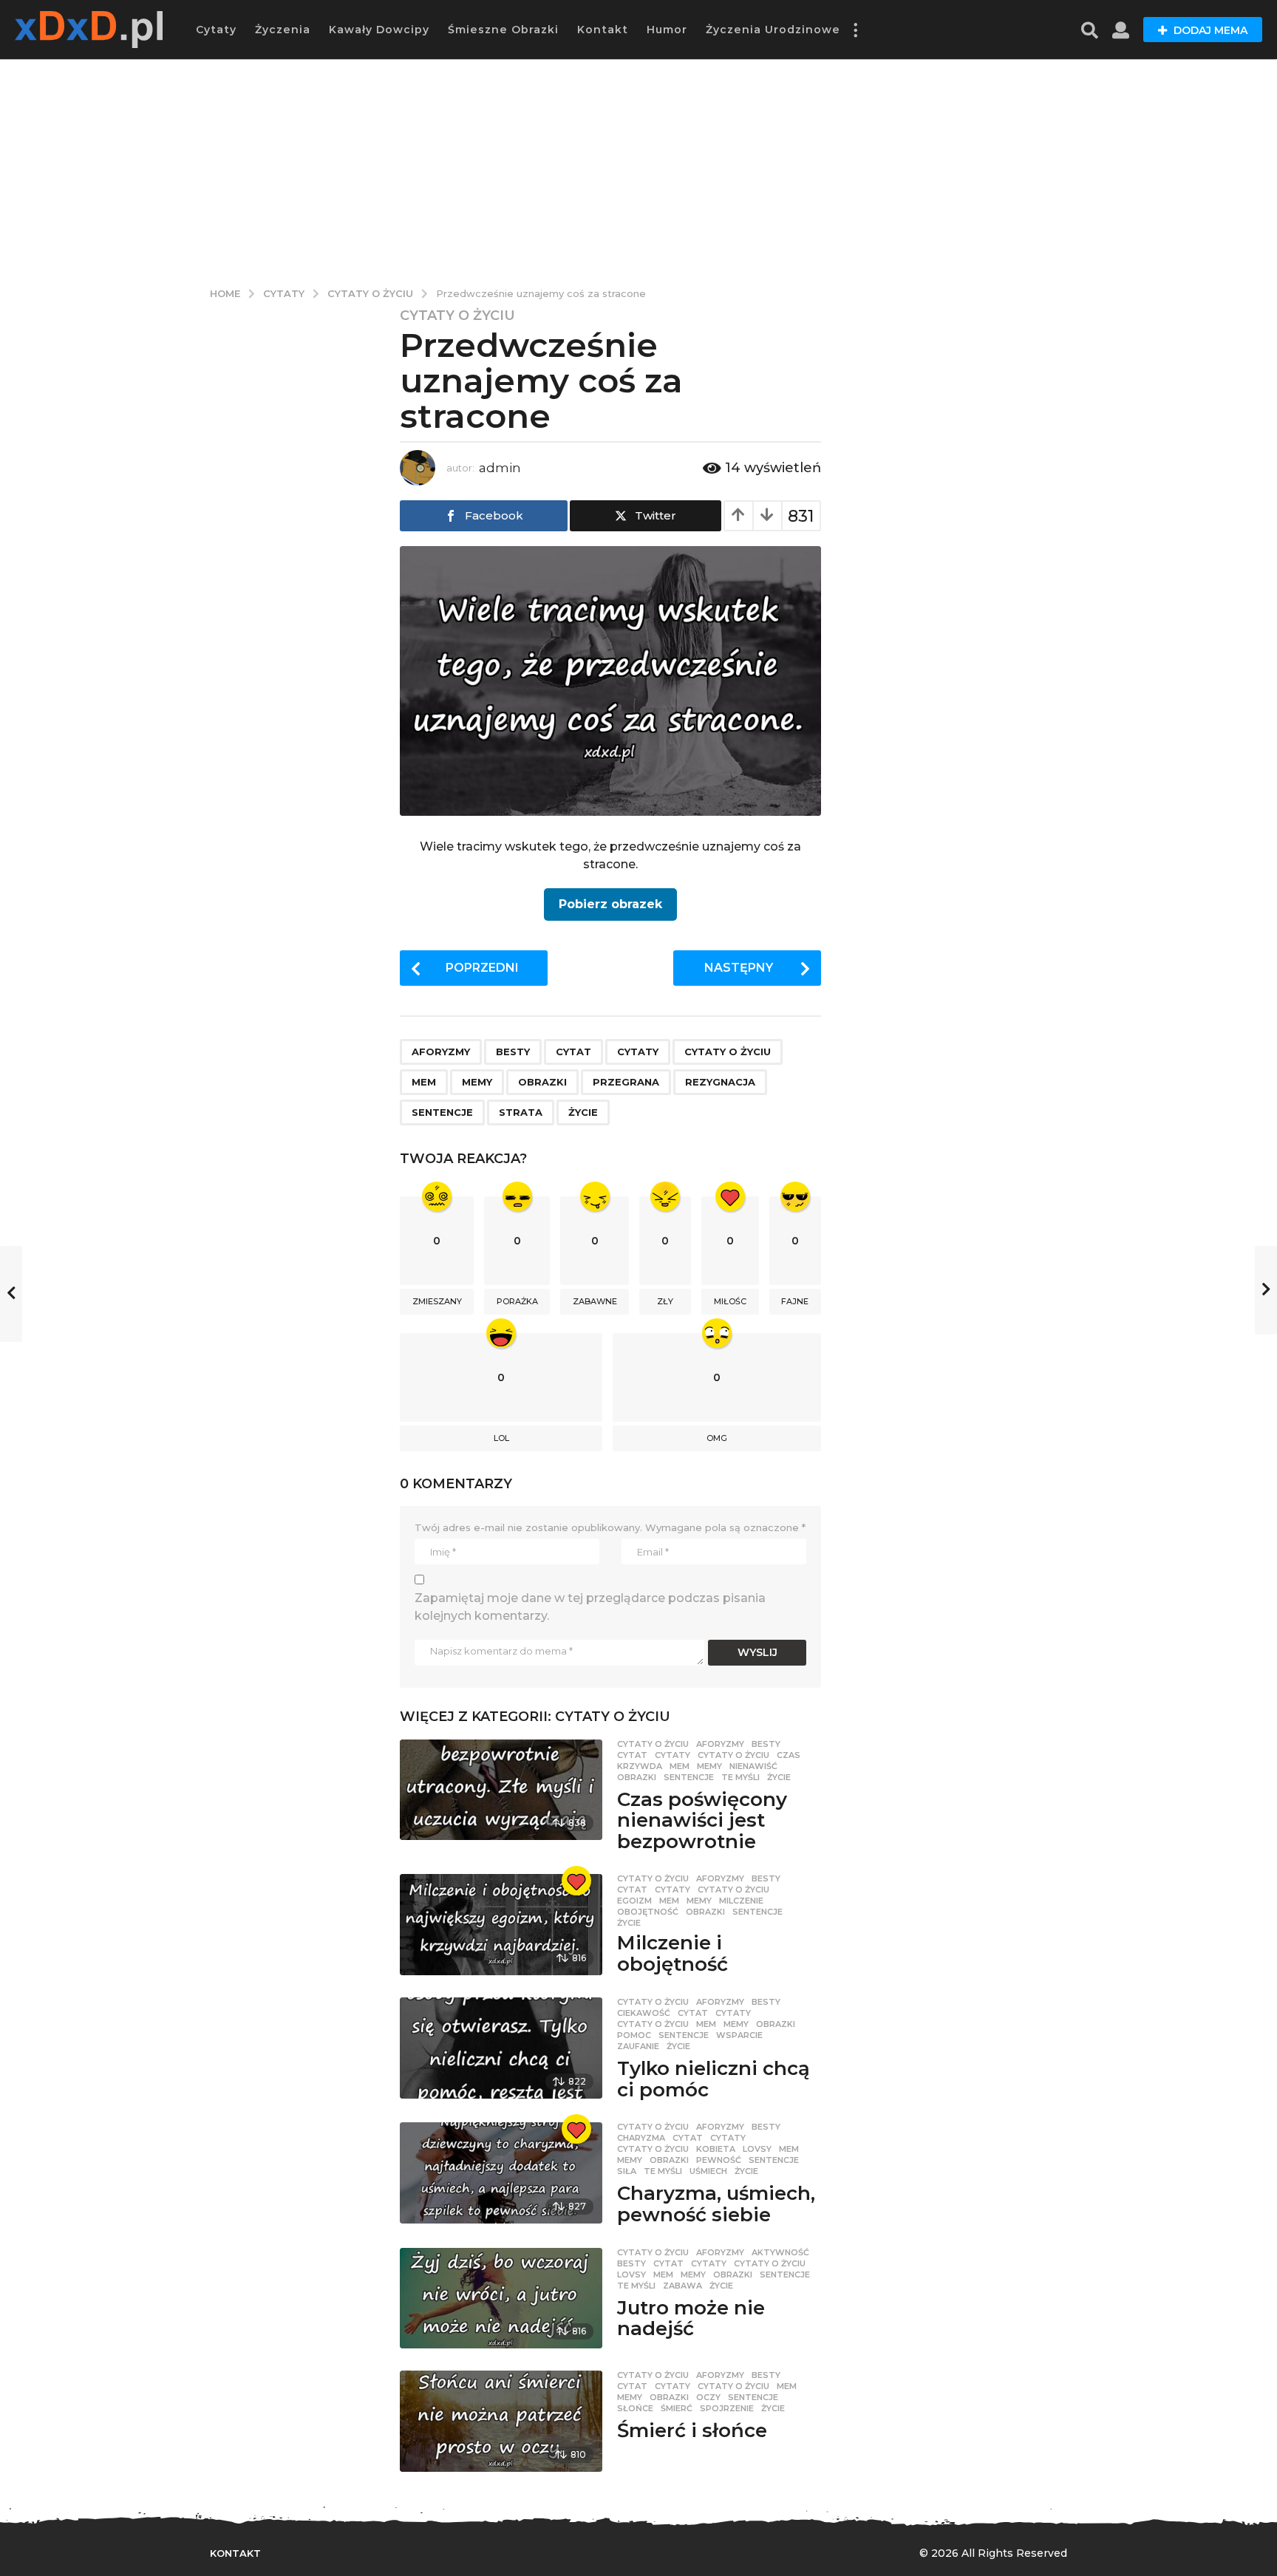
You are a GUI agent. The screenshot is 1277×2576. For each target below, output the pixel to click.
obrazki (542, 1082)
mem (424, 1082)
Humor (667, 30)
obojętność (648, 1912)
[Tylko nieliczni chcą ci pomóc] (501, 2048)
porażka (517, 1301)
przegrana (626, 1082)
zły (665, 1301)
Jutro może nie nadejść (691, 2318)
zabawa (682, 2286)
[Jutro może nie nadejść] (501, 2299)
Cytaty (216, 30)
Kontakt (603, 30)
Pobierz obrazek (610, 904)
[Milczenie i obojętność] (501, 1925)
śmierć (677, 2408)
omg (717, 1438)
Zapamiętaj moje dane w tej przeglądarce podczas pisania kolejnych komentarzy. (590, 1607)
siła (627, 2171)
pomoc (634, 2035)
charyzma (641, 2138)
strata (521, 1112)
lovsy (757, 2149)
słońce (635, 2408)
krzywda (640, 1766)
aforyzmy (441, 1052)
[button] (855, 30)
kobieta (716, 2149)
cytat (573, 1052)
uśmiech (708, 2171)
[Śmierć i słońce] (501, 2421)
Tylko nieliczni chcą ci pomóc (714, 2079)
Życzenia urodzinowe (773, 30)
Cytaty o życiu (457, 316)
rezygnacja (720, 1082)
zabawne (595, 1301)
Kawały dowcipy (379, 30)
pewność (719, 2160)
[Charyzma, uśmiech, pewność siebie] (501, 2173)
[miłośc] (576, 1881)
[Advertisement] (638, 170)
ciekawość (644, 2013)
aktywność (780, 2252)
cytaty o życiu (728, 1052)
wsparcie (739, 2035)
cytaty (638, 1052)
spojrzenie (727, 2408)
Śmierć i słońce (692, 2430)
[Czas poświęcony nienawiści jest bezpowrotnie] (501, 1790)
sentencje (442, 1112)
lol (501, 1438)
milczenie (741, 1901)
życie (583, 1112)
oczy (708, 2397)
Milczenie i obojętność (672, 1953)
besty (513, 1052)
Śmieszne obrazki (503, 30)
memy (477, 1082)
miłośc (730, 1301)
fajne (795, 1301)
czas (789, 1755)
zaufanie (638, 2046)
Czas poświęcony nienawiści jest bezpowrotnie (702, 1820)
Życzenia (283, 30)
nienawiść (753, 1766)
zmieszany (437, 1301)
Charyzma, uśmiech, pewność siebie (716, 2204)
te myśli (740, 1777)
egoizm (634, 1901)
